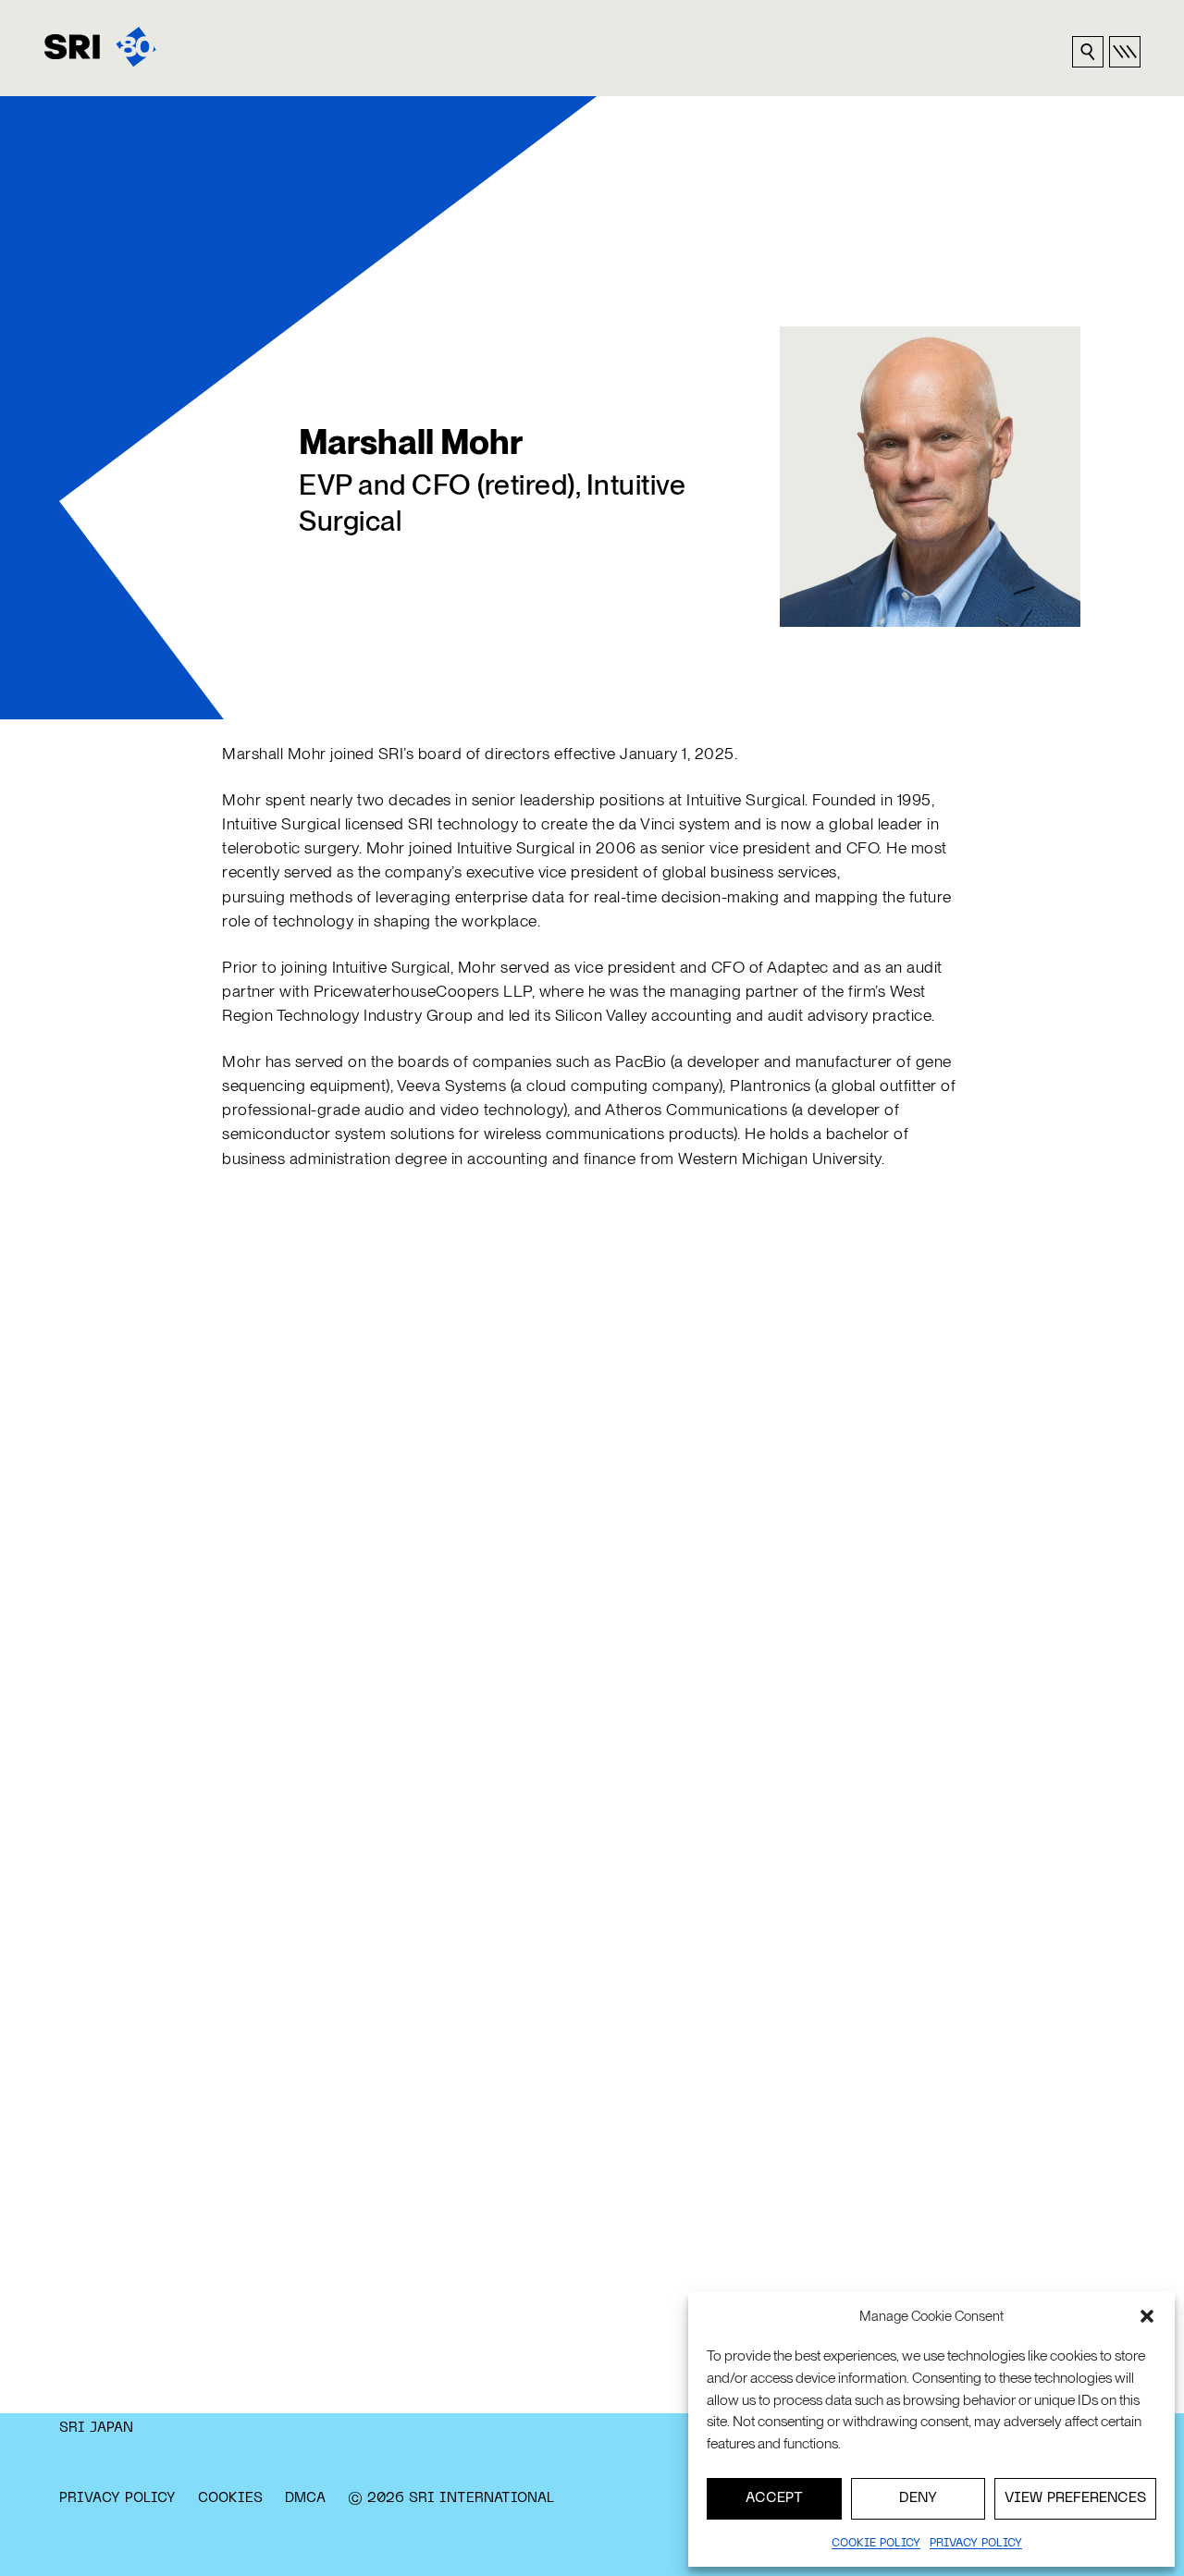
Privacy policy (976, 2544)
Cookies (230, 2498)
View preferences (1075, 2498)
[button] (1147, 2316)
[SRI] (100, 47)
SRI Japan (96, 2428)
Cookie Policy (876, 2544)
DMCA (305, 2498)
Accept (774, 2498)
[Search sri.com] (1088, 52)
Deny (918, 2498)
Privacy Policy (117, 2498)
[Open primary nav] (1125, 52)
